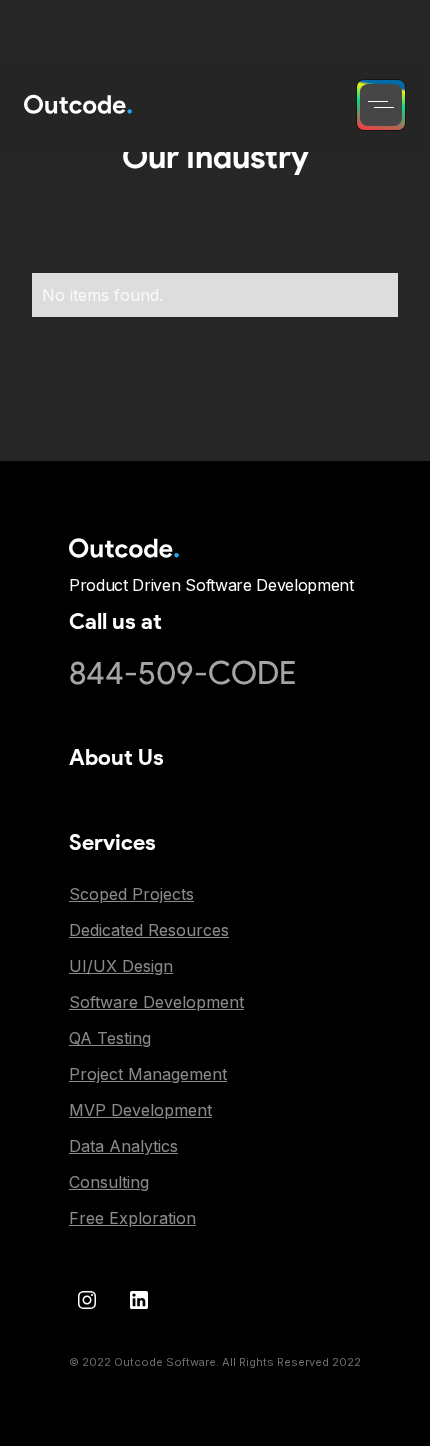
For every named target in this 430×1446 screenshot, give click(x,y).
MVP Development (140, 1110)
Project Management (148, 1074)
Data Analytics (123, 1146)
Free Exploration (132, 1218)
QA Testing (110, 1038)
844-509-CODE (182, 672)
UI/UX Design (121, 966)
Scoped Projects (131, 894)
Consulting (109, 1182)
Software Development (156, 1002)
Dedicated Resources (149, 930)
